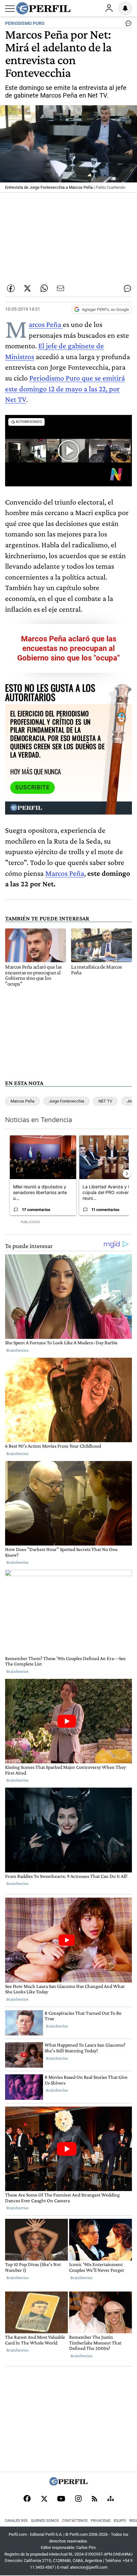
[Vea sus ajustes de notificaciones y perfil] (125, 8)
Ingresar (109, 8)
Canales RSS (16, 2521)
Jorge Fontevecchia (66, 1101)
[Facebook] (27, 2499)
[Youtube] (61, 2499)
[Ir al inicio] (43, 8)
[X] (44, 2499)
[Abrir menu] (10, 9)
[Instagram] (78, 2499)
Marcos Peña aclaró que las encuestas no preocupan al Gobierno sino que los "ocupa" (68, 648)
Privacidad (101, 2521)
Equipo (120, 2521)
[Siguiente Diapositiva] (127, 1174)
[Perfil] (68, 2484)
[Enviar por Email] (61, 288)
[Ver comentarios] (127, 25)
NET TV (105, 1101)
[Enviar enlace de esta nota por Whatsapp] (44, 288)
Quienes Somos (45, 2521)
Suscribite (32, 787)
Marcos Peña (46, 324)
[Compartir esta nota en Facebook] (11, 288)
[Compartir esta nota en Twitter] (27, 288)
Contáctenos (75, 2521)
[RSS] (94, 2499)
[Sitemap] (111, 2499)
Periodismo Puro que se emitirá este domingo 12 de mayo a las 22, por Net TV (65, 388)
